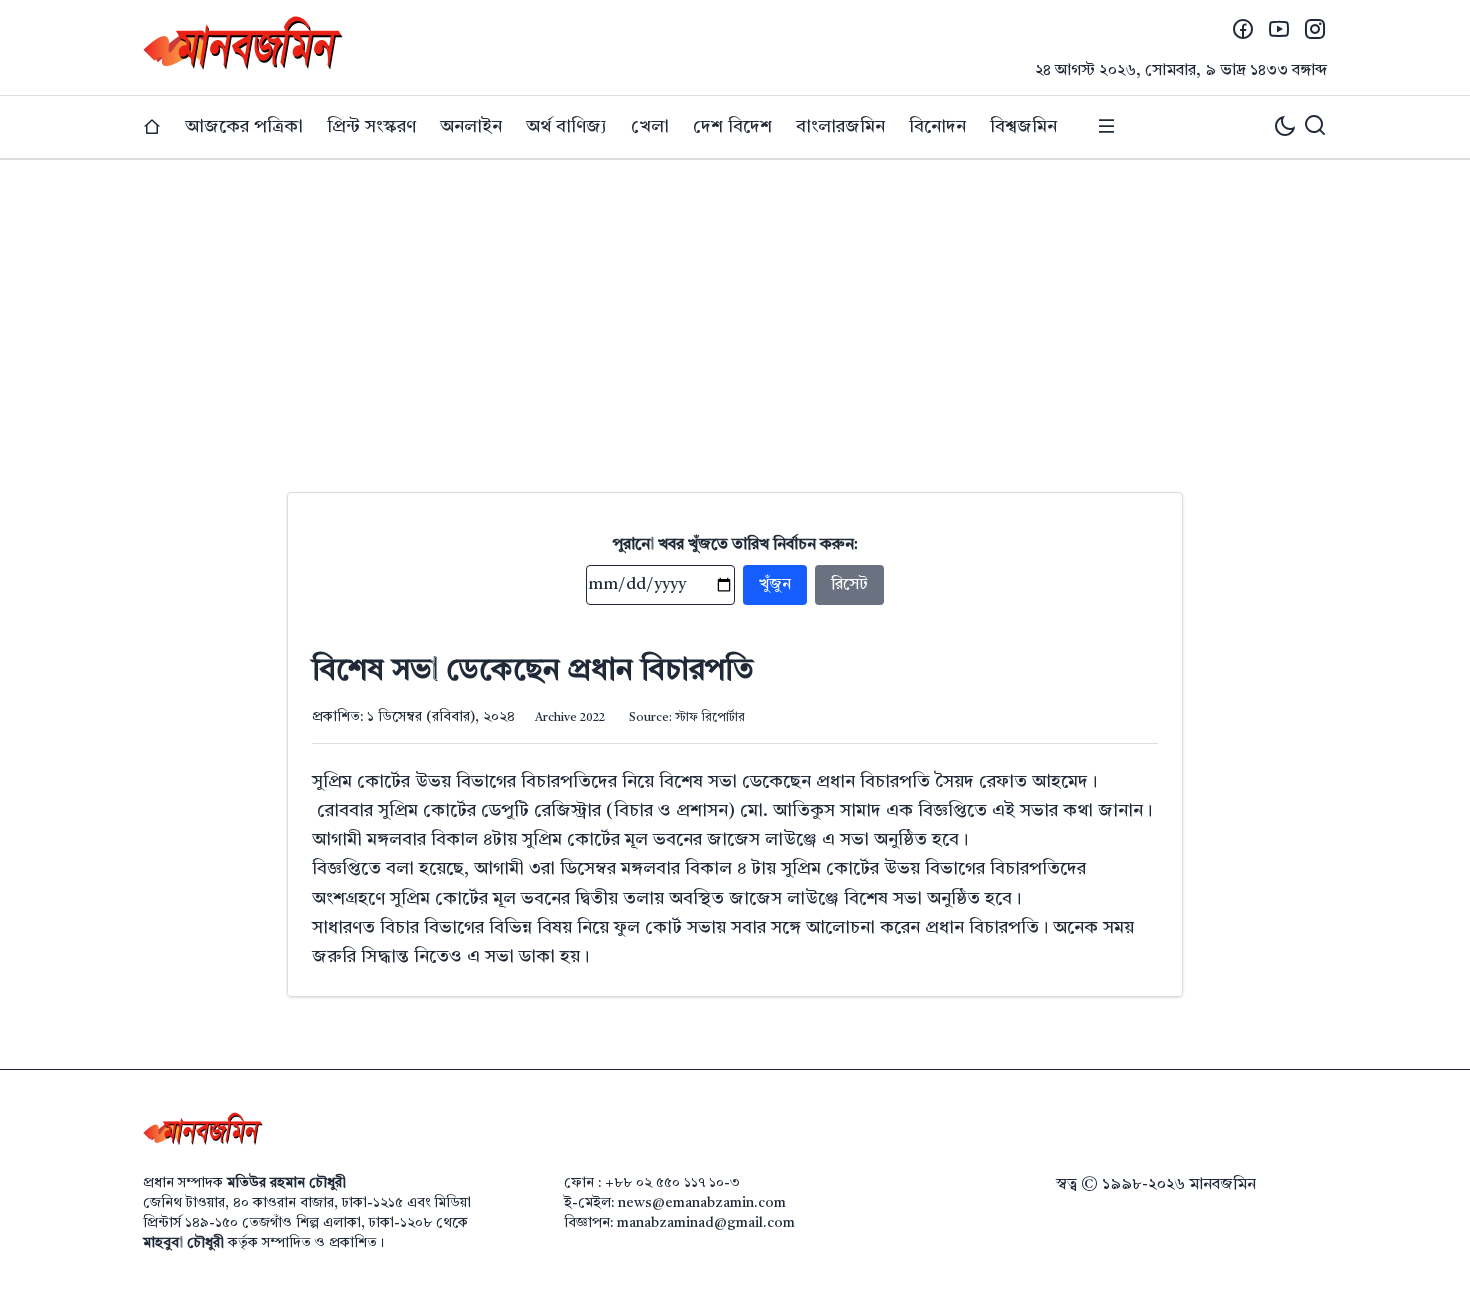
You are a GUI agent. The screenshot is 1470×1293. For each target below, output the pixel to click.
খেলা (650, 127)
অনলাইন (471, 127)
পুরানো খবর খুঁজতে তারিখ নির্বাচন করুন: (735, 545)
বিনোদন (937, 127)
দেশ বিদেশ (732, 127)
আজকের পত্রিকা (244, 127)
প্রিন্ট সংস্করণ (371, 127)
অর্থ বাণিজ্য (566, 127)
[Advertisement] (735, 310)
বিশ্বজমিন (1023, 127)
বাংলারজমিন (840, 127)
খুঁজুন (775, 585)
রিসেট (849, 585)
